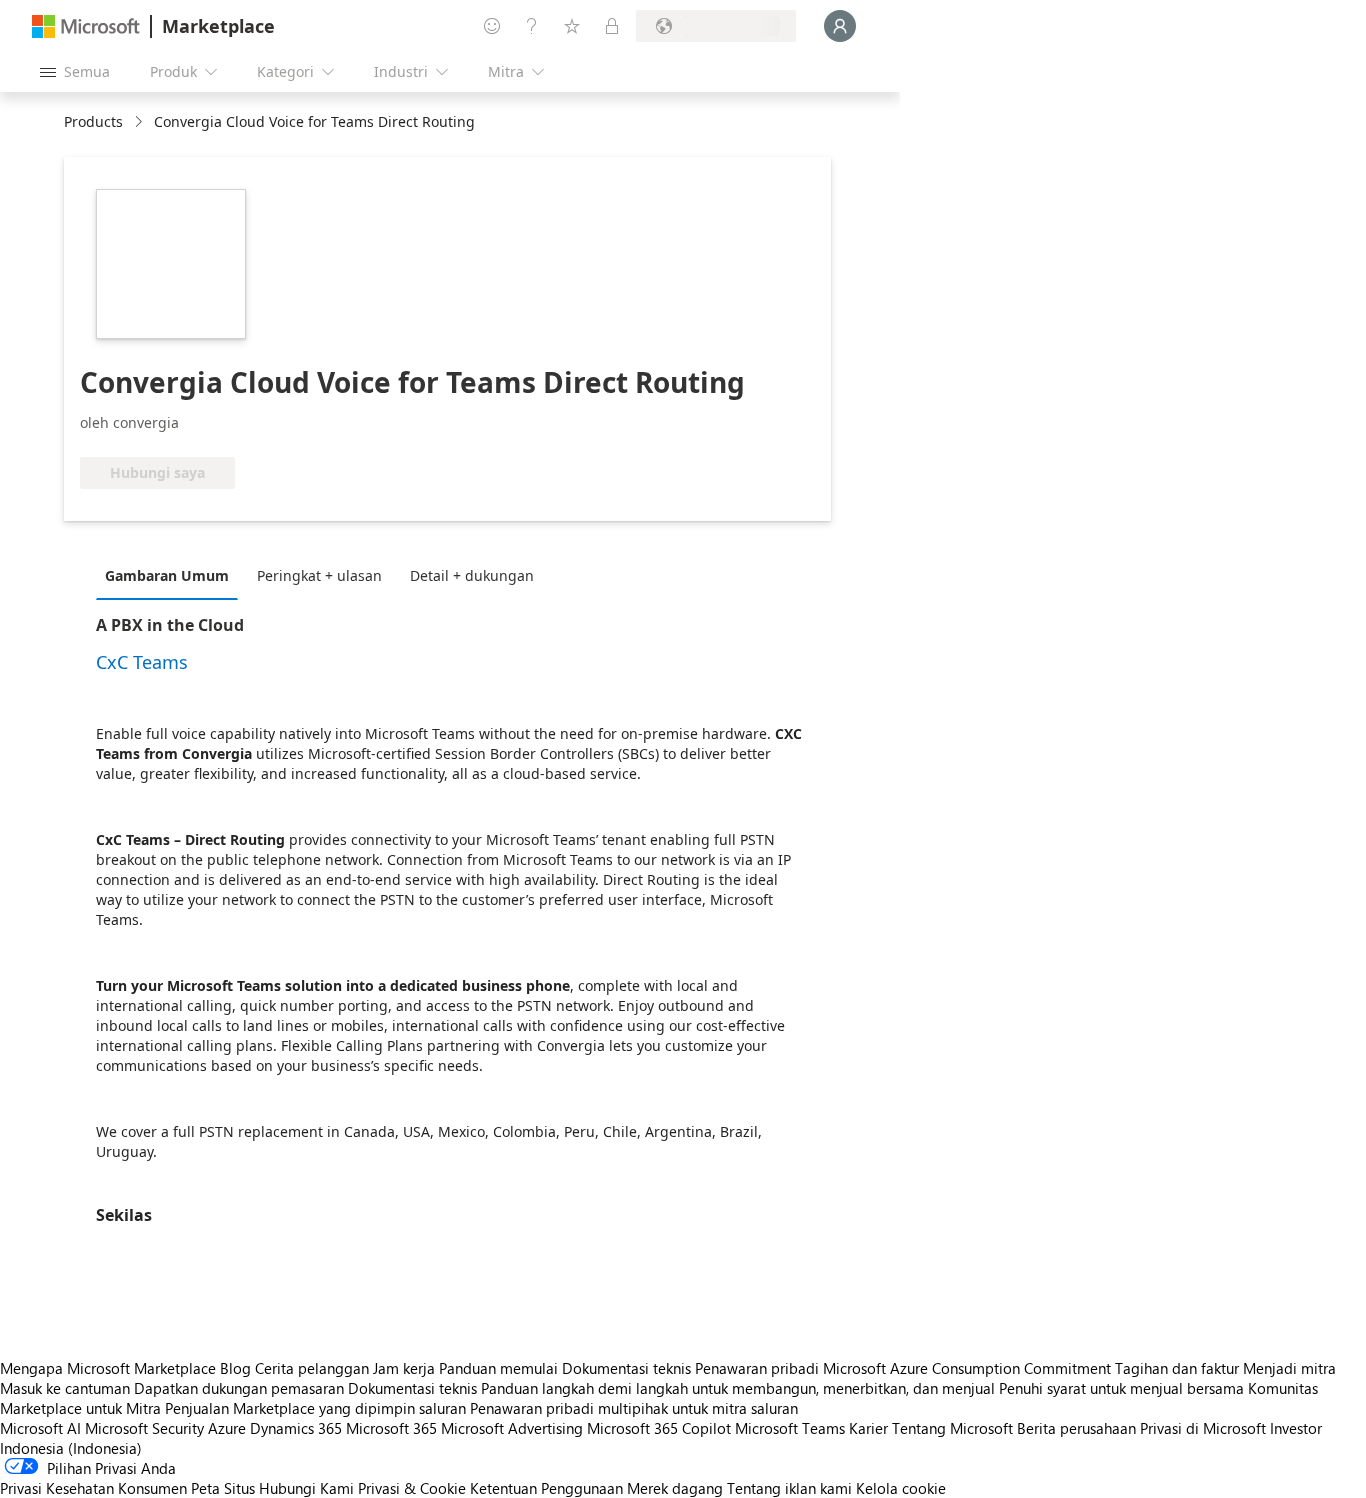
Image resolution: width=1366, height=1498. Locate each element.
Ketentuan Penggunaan (546, 1488)
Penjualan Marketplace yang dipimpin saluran (315, 1408)
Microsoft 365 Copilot (659, 1428)
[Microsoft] (86, 26)
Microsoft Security (144, 1428)
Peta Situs (223, 1488)
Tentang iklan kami (789, 1488)
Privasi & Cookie (412, 1488)
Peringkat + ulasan (319, 575)
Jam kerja (404, 1368)
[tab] (172, 575)
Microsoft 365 (391, 1428)
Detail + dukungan (472, 575)
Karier (868, 1428)
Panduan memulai (498, 1368)
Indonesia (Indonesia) (71, 1448)
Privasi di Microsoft (1203, 1428)
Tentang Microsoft (952, 1428)
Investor (1296, 1428)
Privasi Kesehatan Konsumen (93, 1488)
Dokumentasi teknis (626, 1368)
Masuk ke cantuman (65, 1388)
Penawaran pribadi (757, 1368)
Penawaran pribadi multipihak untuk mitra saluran (634, 1408)
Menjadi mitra (1289, 1368)
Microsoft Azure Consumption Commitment (969, 1368)
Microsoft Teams (790, 1428)
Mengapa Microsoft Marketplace (108, 1368)
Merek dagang (675, 1488)
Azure (227, 1428)
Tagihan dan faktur (1177, 1368)
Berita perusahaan (1076, 1428)
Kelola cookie (901, 1488)
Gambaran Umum (167, 575)
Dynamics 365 (296, 1428)
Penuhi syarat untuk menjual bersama (1121, 1388)
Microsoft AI (40, 1428)
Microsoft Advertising (512, 1428)
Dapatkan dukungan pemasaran (239, 1388)
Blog (235, 1368)
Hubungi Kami (306, 1488)
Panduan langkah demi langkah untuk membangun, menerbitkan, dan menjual (738, 1388)
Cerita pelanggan (312, 1368)
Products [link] (93, 121)
